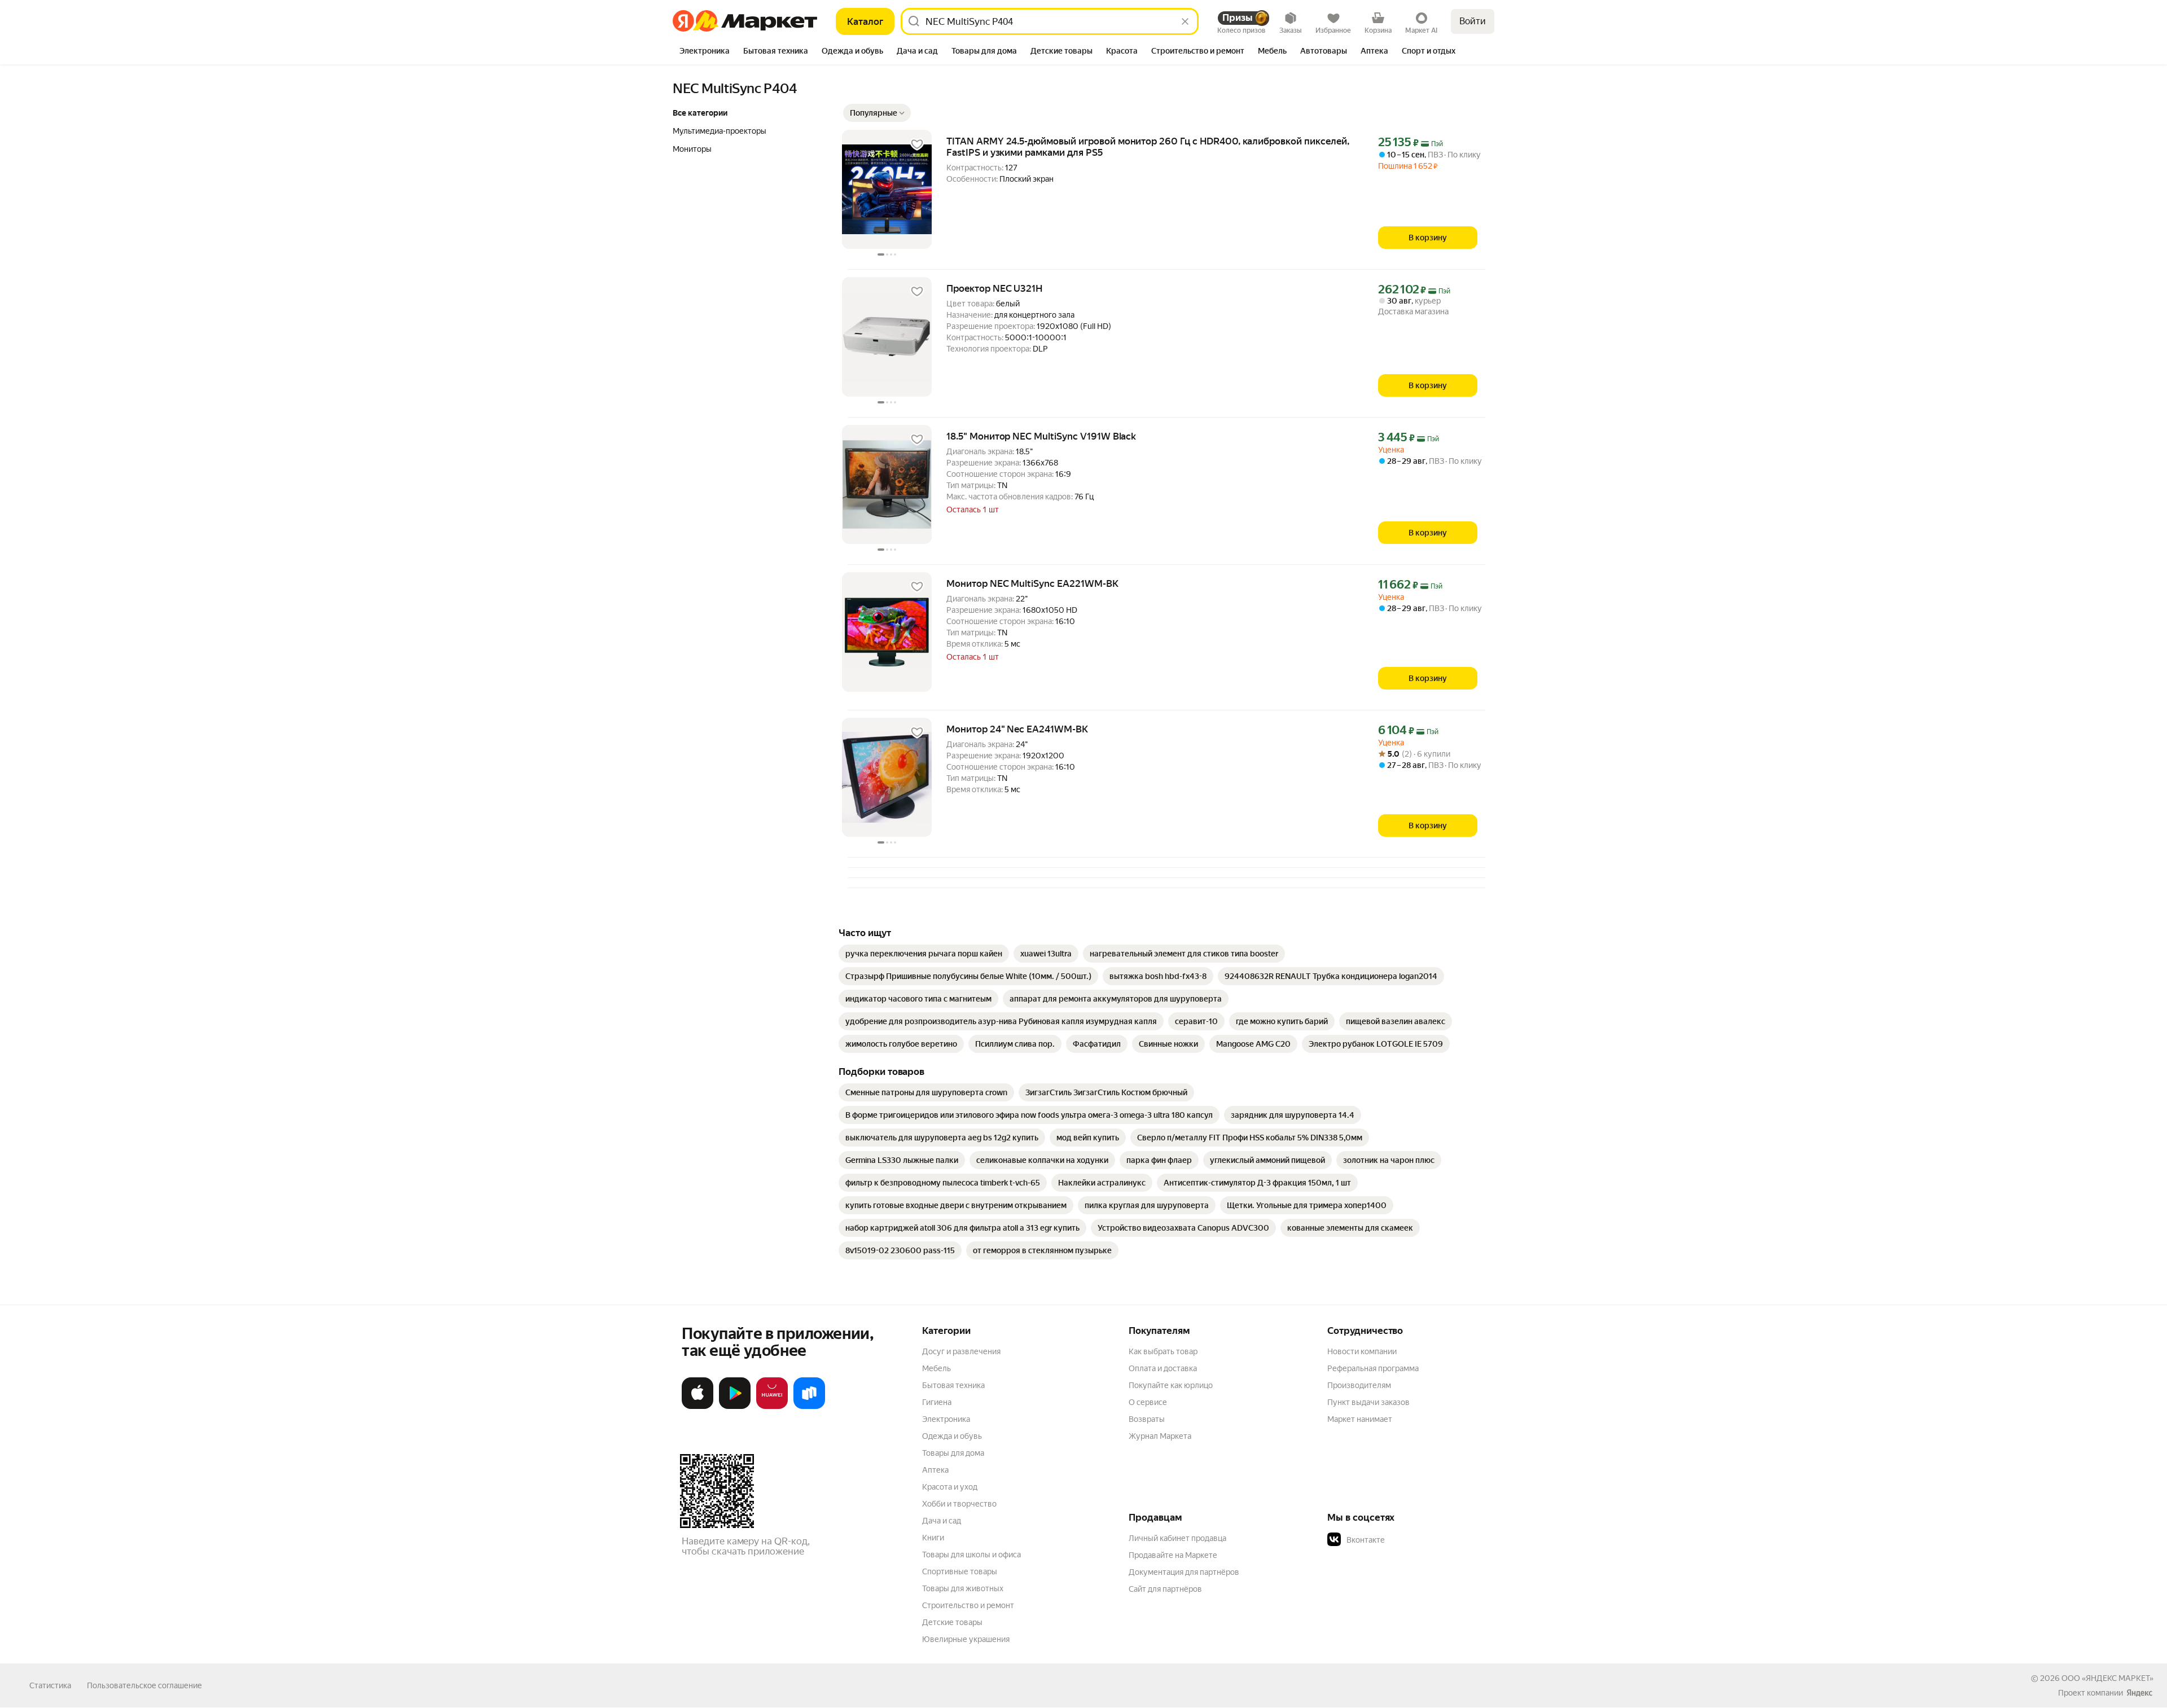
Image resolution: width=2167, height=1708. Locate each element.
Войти (1473, 21)
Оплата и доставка (1163, 1368)
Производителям (1359, 1385)
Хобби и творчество (959, 1504)
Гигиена (937, 1402)
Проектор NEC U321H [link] (994, 288)
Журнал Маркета (1160, 1436)
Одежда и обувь (952, 1436)
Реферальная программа (1373, 1368)
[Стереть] (1185, 21)
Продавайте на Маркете (1173, 1555)
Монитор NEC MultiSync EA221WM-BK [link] (1032, 583)
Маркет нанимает (1360, 1419)
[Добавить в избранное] (917, 144)
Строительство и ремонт (968, 1605)
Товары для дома (953, 1453)
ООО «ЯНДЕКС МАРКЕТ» (2107, 1678)
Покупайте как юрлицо (1171, 1385)
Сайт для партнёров (1165, 1589)
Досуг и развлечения (961, 1351)
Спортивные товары (960, 1571)
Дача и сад (942, 1521)
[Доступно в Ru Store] (809, 1407)
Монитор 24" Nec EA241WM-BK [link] (1017, 729)
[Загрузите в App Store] (698, 1407)
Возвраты (1147, 1419)
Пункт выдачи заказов (1368, 1402)
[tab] (705, 52)
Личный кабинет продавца (1177, 1538)
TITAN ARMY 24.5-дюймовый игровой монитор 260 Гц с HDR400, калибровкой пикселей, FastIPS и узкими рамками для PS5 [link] (1148, 147)
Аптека (935, 1470)
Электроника (946, 1419)
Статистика (50, 1685)
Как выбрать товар (1163, 1351)
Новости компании (1362, 1351)
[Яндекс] (2139, 1693)
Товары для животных (963, 1588)
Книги (933, 1538)
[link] (924, 954)
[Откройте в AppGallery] (772, 1407)
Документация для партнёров (1184, 1572)
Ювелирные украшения (966, 1639)
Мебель (936, 1368)
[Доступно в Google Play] (735, 1407)
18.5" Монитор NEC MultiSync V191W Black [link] (1041, 436)
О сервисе (1148, 1402)
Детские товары (952, 1622)
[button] (877, 113)
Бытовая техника (953, 1385)
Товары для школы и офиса (971, 1555)
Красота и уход (950, 1487)
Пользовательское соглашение (144, 1685)
